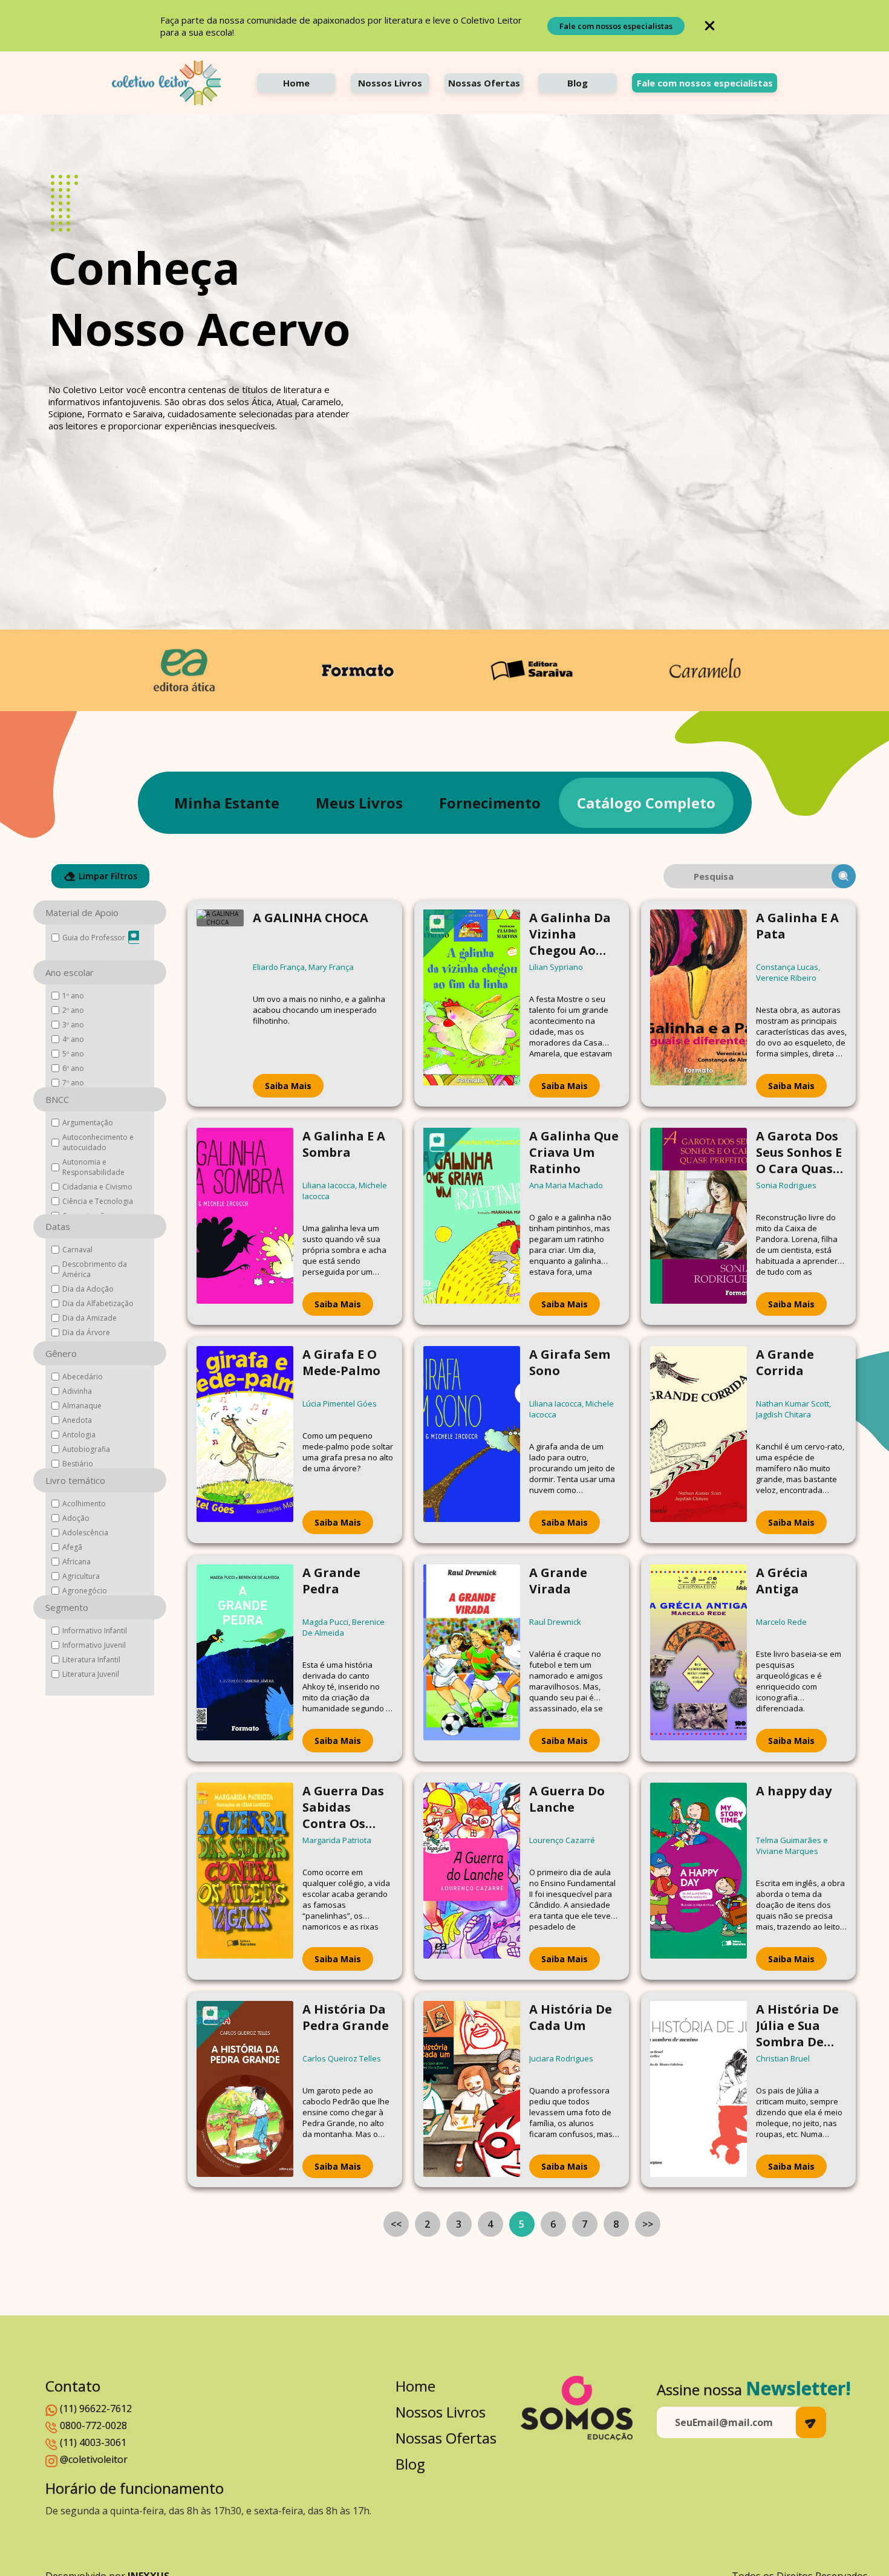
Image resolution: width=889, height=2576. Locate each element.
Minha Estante (227, 803)
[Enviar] (811, 2422)
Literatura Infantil (91, 1660)
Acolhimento (84, 1504)
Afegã (72, 1547)
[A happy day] (698, 1877)
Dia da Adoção (88, 1289)
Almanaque (82, 1406)
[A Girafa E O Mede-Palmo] (245, 1440)
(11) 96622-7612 (96, 2408)
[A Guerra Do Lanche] (472, 1877)
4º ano (73, 1039)
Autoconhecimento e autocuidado (98, 1142)
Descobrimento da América (95, 1269)
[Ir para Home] (166, 83)
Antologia (79, 1435)
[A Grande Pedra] (245, 1658)
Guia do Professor (94, 938)
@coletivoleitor (94, 2459)
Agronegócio (85, 1591)
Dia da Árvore (86, 1332)
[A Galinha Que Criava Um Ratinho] (472, 1222)
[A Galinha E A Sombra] (245, 1222)
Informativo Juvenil (94, 1645)
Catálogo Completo (646, 803)
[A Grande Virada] (472, 1658)
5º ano (73, 1054)
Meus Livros (359, 803)
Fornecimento (490, 803)
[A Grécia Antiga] (698, 1658)
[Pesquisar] (844, 876)
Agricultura (81, 1576)
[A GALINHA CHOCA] (220, 1003)
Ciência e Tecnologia (98, 1201)
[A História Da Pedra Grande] (245, 2090)
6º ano (73, 1068)
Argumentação (88, 1123)
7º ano (73, 1083)
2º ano (73, 1010)
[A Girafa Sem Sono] (472, 1440)
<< (396, 2224)
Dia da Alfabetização (98, 1303)
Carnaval (77, 1250)
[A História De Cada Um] (472, 2090)
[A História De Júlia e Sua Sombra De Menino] (698, 2090)
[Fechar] (710, 26)
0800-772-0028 (93, 2425)
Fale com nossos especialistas (616, 26)
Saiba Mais (288, 1086)
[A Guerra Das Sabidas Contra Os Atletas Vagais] (245, 1877)
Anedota (77, 1420)
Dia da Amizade (90, 1318)
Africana (77, 1562)
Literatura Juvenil (91, 1674)
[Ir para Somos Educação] (577, 2408)
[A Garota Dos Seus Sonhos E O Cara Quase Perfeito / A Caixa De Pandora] (698, 1222)
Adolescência (85, 1533)
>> (648, 2224)
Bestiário (78, 1464)
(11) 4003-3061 (93, 2442)
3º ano (73, 1025)
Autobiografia (86, 1449)
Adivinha (77, 1391)
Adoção (76, 1518)
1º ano (73, 996)
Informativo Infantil (95, 1631)
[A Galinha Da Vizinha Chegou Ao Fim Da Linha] (472, 1003)
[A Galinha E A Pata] (698, 1003)
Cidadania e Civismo (97, 1187)
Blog (578, 83)
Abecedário (83, 1377)
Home (296, 83)
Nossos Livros (390, 83)
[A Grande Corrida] (698, 1440)
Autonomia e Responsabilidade (93, 1167)
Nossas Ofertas (484, 83)
